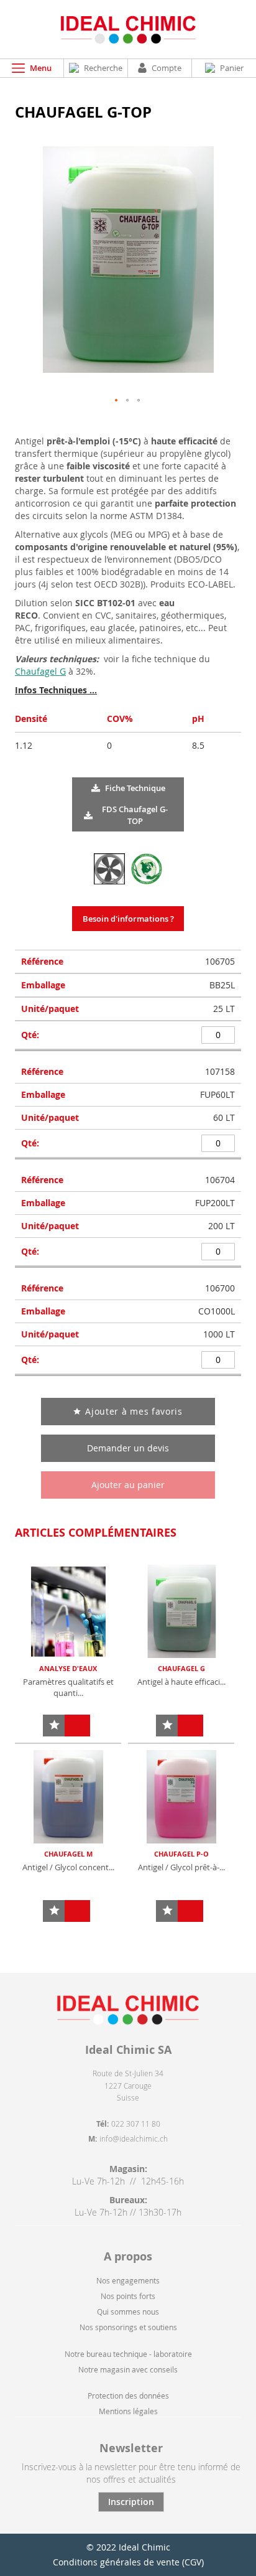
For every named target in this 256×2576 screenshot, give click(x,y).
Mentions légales (128, 2411)
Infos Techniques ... (56, 690)
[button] (117, 401)
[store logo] (128, 29)
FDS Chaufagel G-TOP (135, 815)
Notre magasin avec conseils (128, 2369)
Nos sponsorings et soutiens (128, 2327)
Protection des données (128, 2396)
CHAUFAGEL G (181, 1668)
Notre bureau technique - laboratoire (128, 2354)
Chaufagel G (40, 671)
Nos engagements (128, 2280)
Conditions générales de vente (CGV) (128, 2562)
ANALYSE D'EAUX (68, 1668)
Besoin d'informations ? (128, 919)
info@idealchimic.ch (134, 2138)
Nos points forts (128, 2296)
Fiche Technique (135, 788)
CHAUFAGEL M (68, 1854)
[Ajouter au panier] (77, 1726)
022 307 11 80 (136, 2124)
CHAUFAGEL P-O (181, 1854)
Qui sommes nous (128, 2311)
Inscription (131, 2502)
